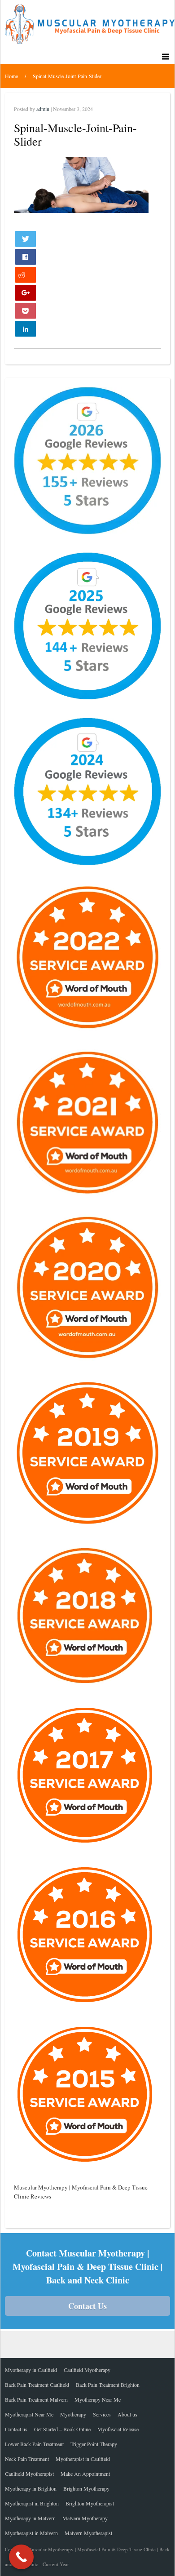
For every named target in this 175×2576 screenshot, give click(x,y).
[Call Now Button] (21, 2557)
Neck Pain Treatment (27, 2459)
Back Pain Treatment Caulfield (37, 2385)
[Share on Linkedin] (26, 329)
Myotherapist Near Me (29, 2414)
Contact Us (87, 2306)
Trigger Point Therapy (94, 2444)
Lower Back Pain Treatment (34, 2444)
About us (127, 2414)
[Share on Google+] (26, 293)
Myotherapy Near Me (98, 2399)
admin (43, 109)
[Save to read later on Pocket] (26, 311)
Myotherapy (73, 2414)
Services (102, 2414)
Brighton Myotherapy (86, 2488)
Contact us (16, 2429)
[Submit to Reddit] (26, 275)
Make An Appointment (85, 2474)
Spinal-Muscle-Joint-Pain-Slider (67, 76)
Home (11, 76)
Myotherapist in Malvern (31, 2533)
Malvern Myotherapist (88, 2533)
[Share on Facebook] (26, 257)
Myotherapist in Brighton (32, 2503)
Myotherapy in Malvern (30, 2518)
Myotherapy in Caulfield (31, 2370)
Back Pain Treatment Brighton (108, 2385)
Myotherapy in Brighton (31, 2488)
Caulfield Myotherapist (29, 2474)
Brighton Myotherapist (90, 2503)
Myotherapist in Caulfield (83, 2459)
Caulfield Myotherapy (87, 2370)
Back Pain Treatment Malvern (36, 2399)
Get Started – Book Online (62, 2429)
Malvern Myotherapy (85, 2518)
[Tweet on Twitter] (26, 239)
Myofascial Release (118, 2429)
